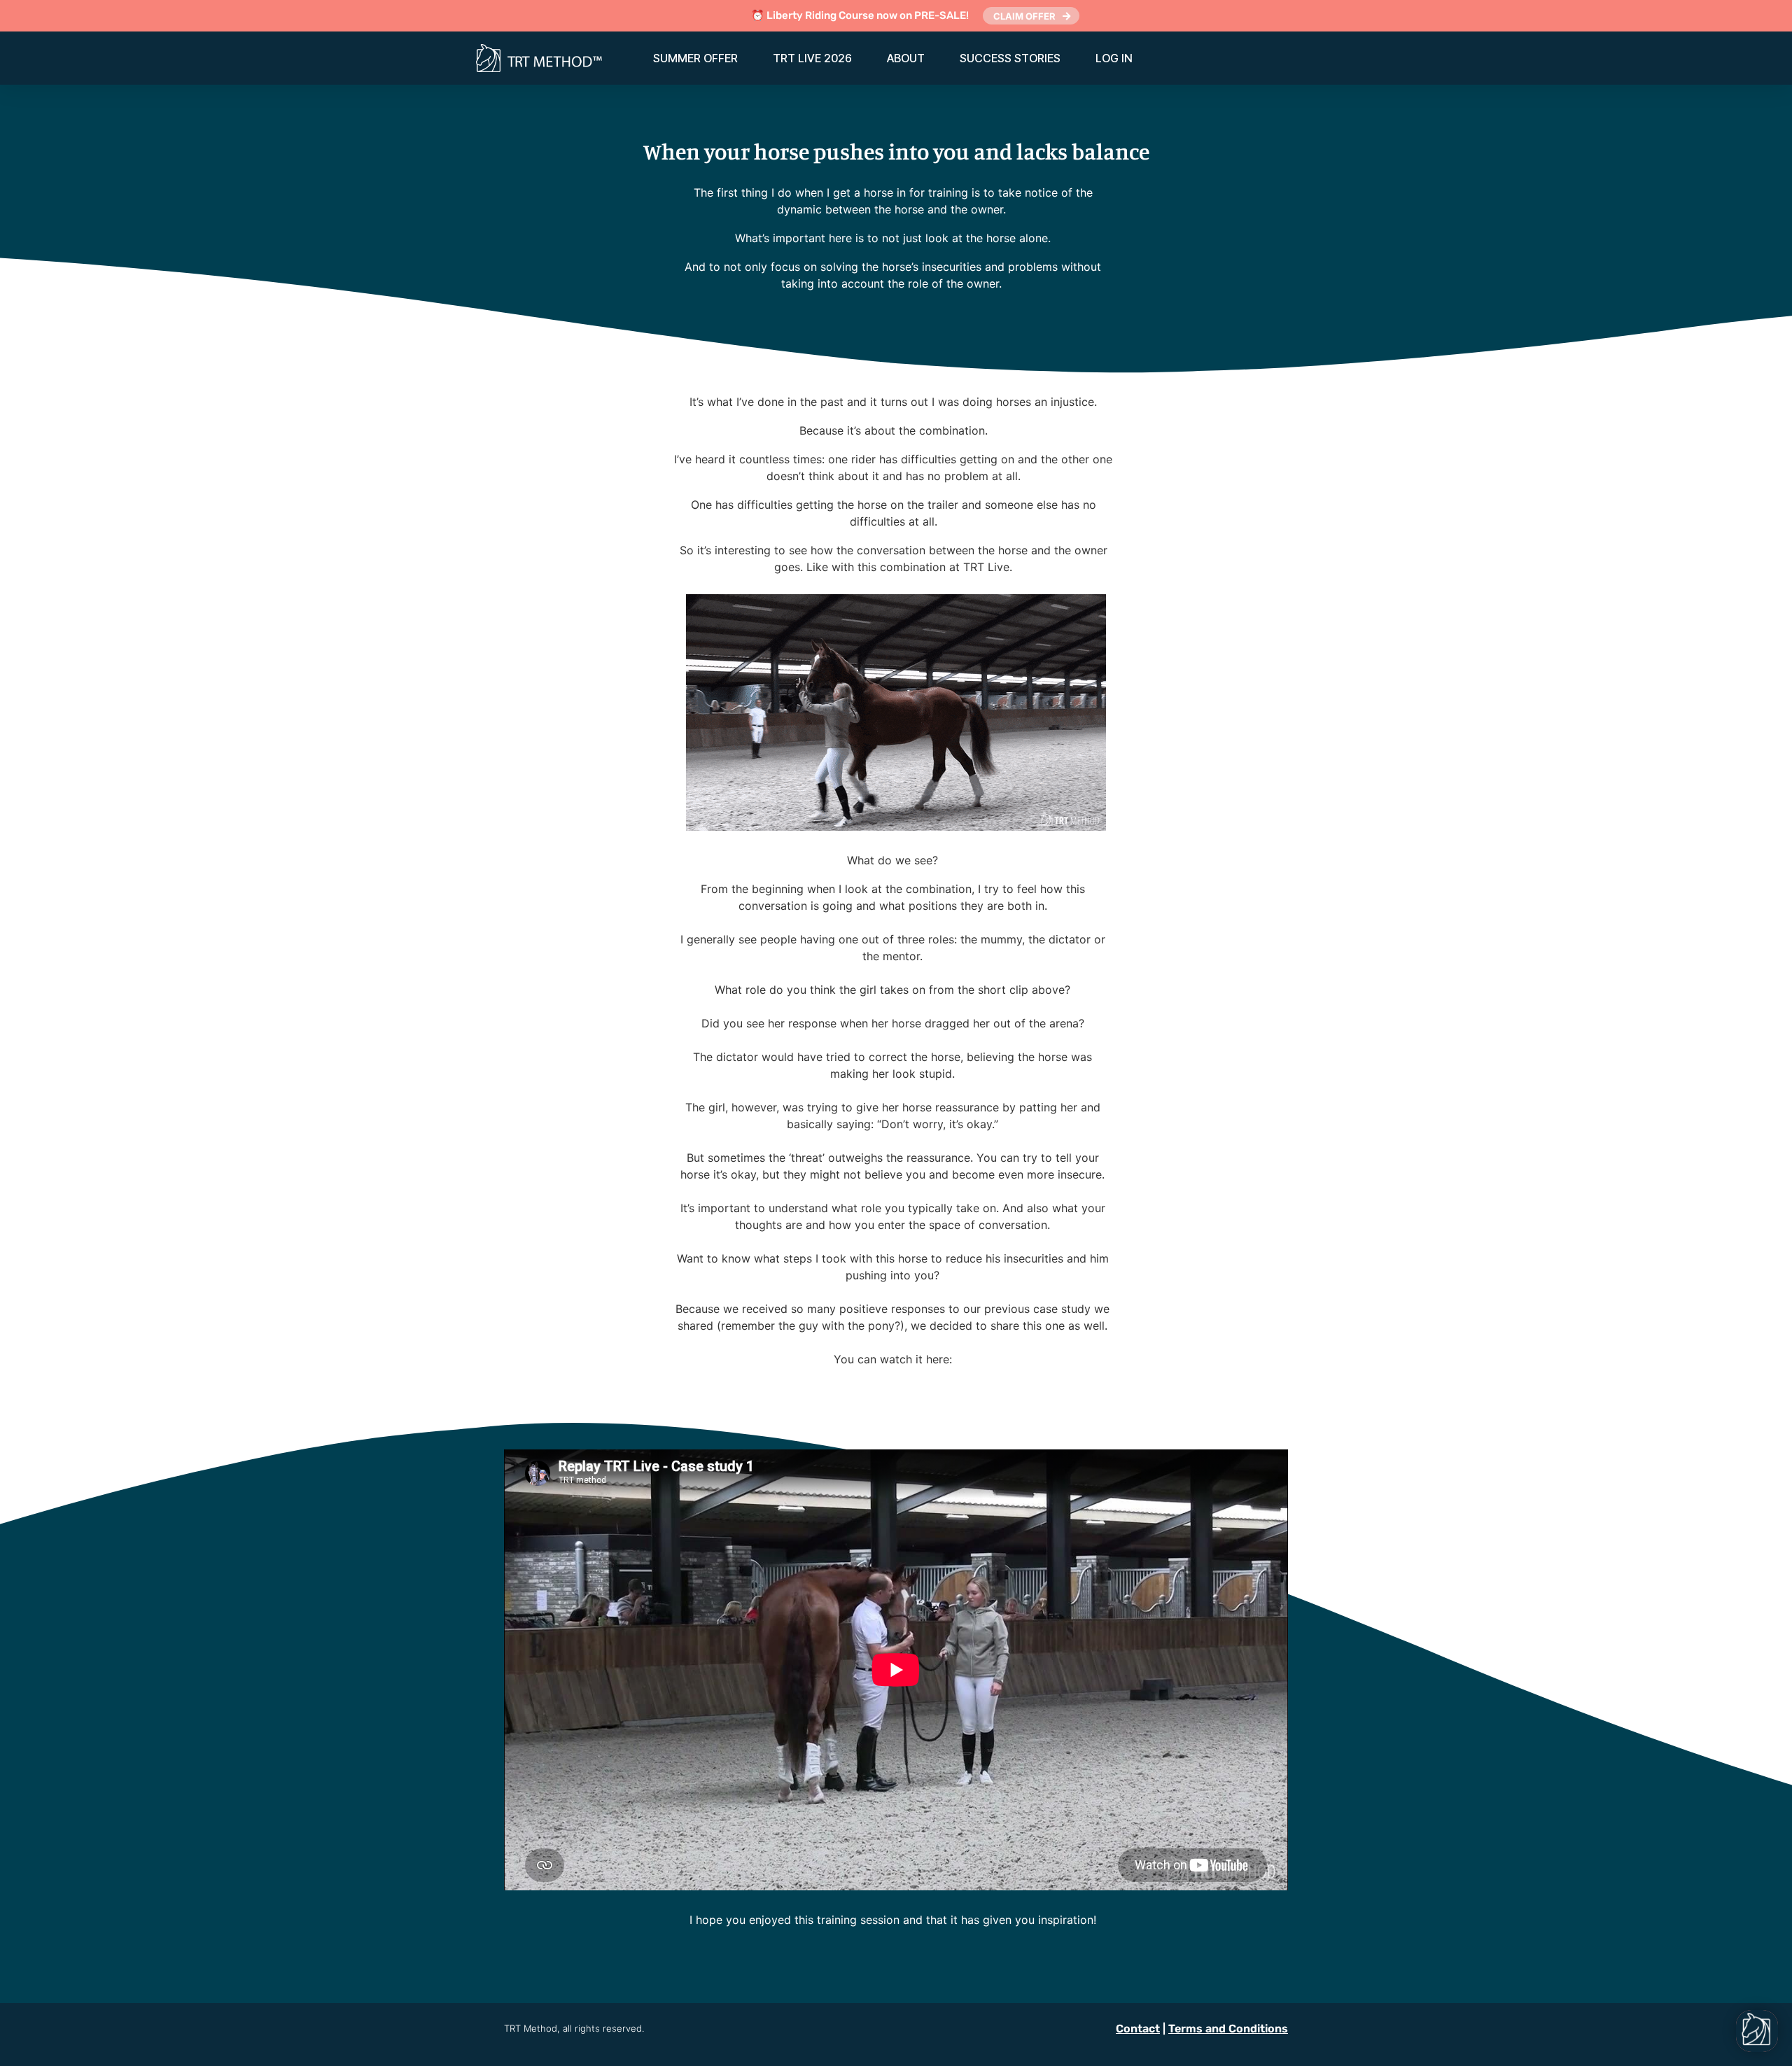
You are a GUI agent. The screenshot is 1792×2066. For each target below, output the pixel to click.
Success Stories (1010, 58)
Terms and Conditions (1228, 2029)
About (906, 58)
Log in (1114, 58)
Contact (1138, 2029)
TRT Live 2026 (812, 58)
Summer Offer (695, 58)
